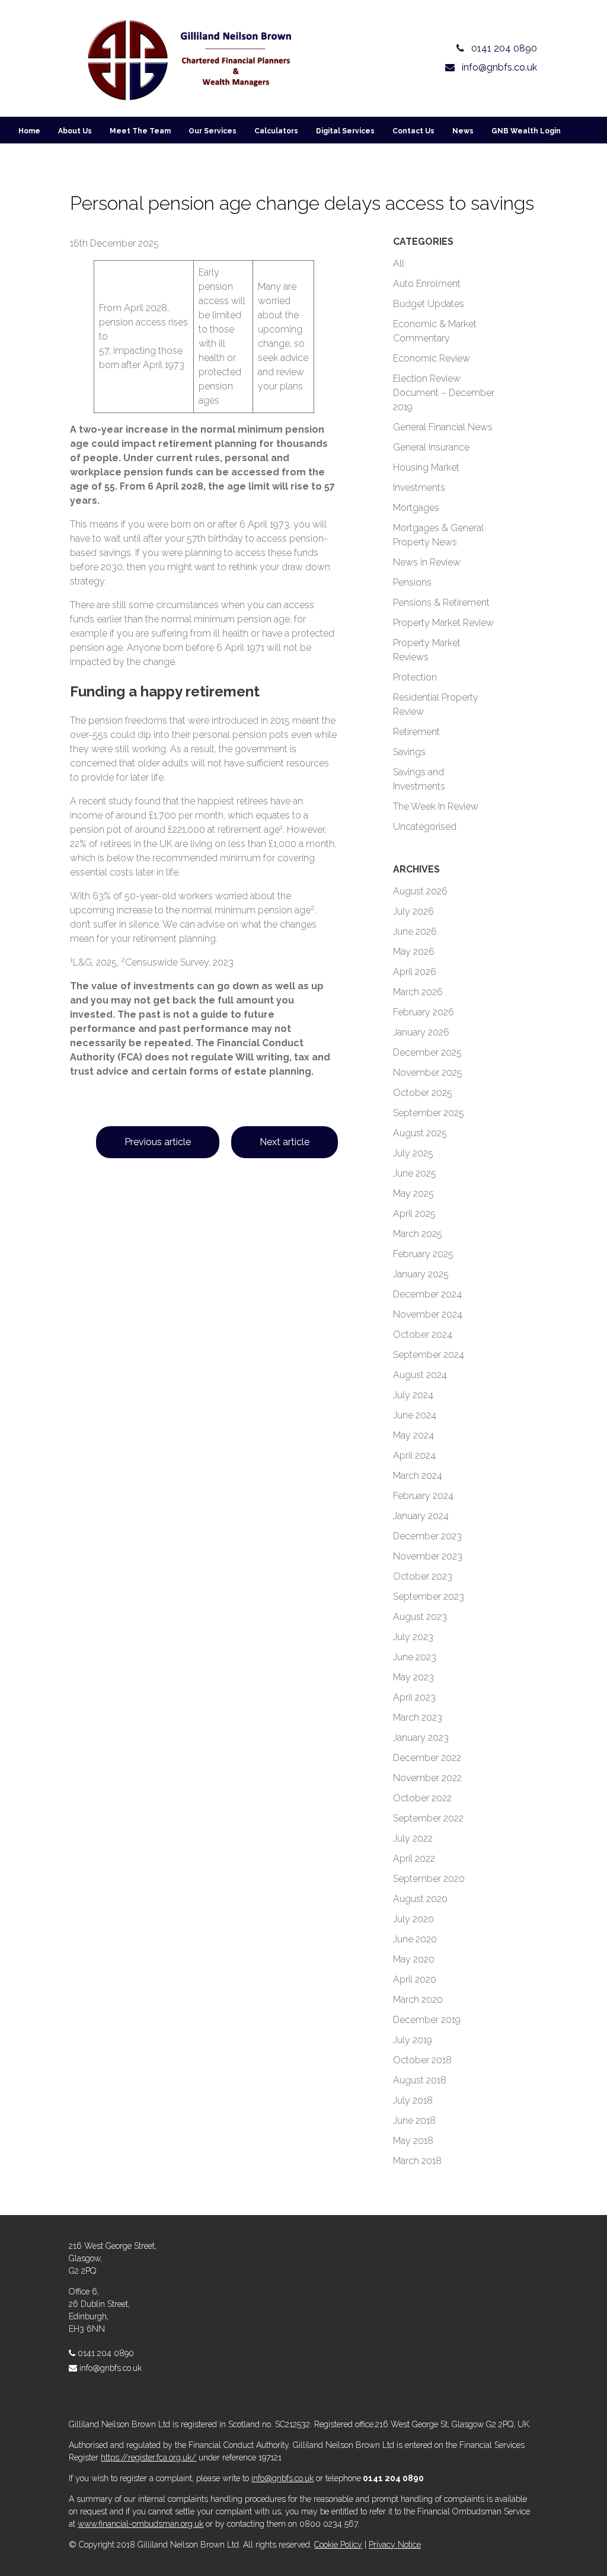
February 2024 (423, 1496)
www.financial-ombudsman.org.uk (140, 2524)
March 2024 (418, 1476)
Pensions (412, 582)
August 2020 (420, 1899)
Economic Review (432, 358)
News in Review (427, 562)
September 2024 (429, 1355)
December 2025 (427, 1052)
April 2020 (415, 1979)
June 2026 (415, 931)
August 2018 (420, 2080)
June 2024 (415, 1415)
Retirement (416, 732)
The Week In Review (436, 806)
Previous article (158, 1142)
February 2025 (423, 1254)
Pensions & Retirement (441, 603)
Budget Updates (429, 304)
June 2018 (414, 2120)
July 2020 (413, 1919)
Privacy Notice (395, 2545)
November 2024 (428, 1314)
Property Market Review (443, 623)
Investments (419, 488)
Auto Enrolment (427, 284)
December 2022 (427, 1758)
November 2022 (427, 1778)
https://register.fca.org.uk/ (148, 2457)
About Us (75, 131)
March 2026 (418, 992)
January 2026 (421, 1032)
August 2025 (420, 1133)
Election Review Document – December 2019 (444, 393)
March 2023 (418, 1717)
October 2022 (422, 1798)
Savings (409, 752)
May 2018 (413, 2141)
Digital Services (345, 131)
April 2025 (414, 1214)
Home (29, 131)
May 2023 (413, 1677)
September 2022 (428, 1818)
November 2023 (428, 1556)
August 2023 (420, 1617)
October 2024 (423, 1335)
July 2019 (413, 2040)
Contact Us (413, 131)
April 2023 (414, 1697)
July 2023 (413, 1637)
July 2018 (413, 2100)
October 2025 (423, 1093)
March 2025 (418, 1234)
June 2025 (415, 1173)
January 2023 (421, 1738)
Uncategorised (425, 827)
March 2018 (417, 2161)
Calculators (276, 131)
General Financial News (443, 427)
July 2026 (413, 911)
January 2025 (421, 1274)
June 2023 (415, 1657)
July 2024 (413, 1395)
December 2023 (427, 1536)
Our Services (213, 131)
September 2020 (429, 1879)
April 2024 (414, 1455)
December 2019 (427, 2020)
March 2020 (418, 2000)
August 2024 (420, 1375)
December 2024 (427, 1294)
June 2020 (415, 1939)
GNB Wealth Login (526, 131)
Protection (415, 677)
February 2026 (424, 1012)
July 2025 (413, 1153)
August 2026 (420, 891)
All (399, 263)
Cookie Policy (338, 2545)
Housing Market (426, 467)
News (463, 131)
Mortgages (416, 508)
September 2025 (429, 1113)
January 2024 (421, 1516)
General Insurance (431, 447)
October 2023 (423, 1576)
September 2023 (429, 1597)
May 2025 (413, 1193)
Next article (285, 1142)
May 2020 (414, 1959)
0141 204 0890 (106, 2353)
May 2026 (414, 952)
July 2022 (413, 1838)
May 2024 (413, 1435)
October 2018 (422, 2060)
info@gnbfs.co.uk (111, 2368)
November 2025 (428, 1073)
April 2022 (414, 1859)
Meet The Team (140, 131)
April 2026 (415, 972)
